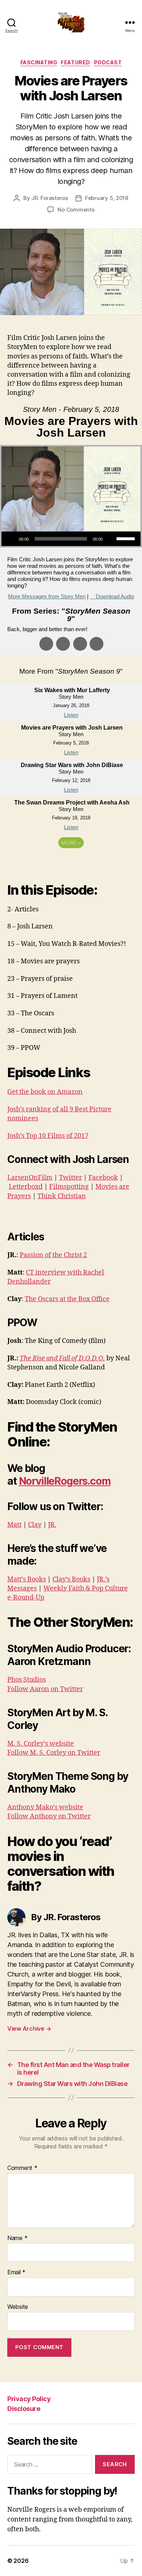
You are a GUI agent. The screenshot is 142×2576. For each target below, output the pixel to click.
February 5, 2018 (107, 198)
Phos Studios (27, 1680)
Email (16, 2272)
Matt (14, 1525)
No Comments (76, 210)
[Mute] (111, 539)
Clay (35, 1525)
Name (17, 2238)
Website (18, 2307)
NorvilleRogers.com (65, 1481)
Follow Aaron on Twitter (45, 1689)
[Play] (11, 539)
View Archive (29, 2029)
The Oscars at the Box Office (67, 1299)
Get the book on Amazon (45, 1092)
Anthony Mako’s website (45, 1807)
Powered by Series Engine (71, 863)
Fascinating (39, 62)
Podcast (108, 62)
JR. (52, 1525)
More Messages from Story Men (47, 596)
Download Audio (115, 596)
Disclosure (24, 2409)
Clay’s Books (71, 1579)
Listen (71, 715)
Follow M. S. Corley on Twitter (54, 1753)
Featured (75, 62)
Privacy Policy (29, 2399)
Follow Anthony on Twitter (49, 1816)
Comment (22, 2168)
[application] (71, 539)
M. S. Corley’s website (41, 1744)
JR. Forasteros (50, 198)
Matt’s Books (27, 1579)
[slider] (127, 538)
